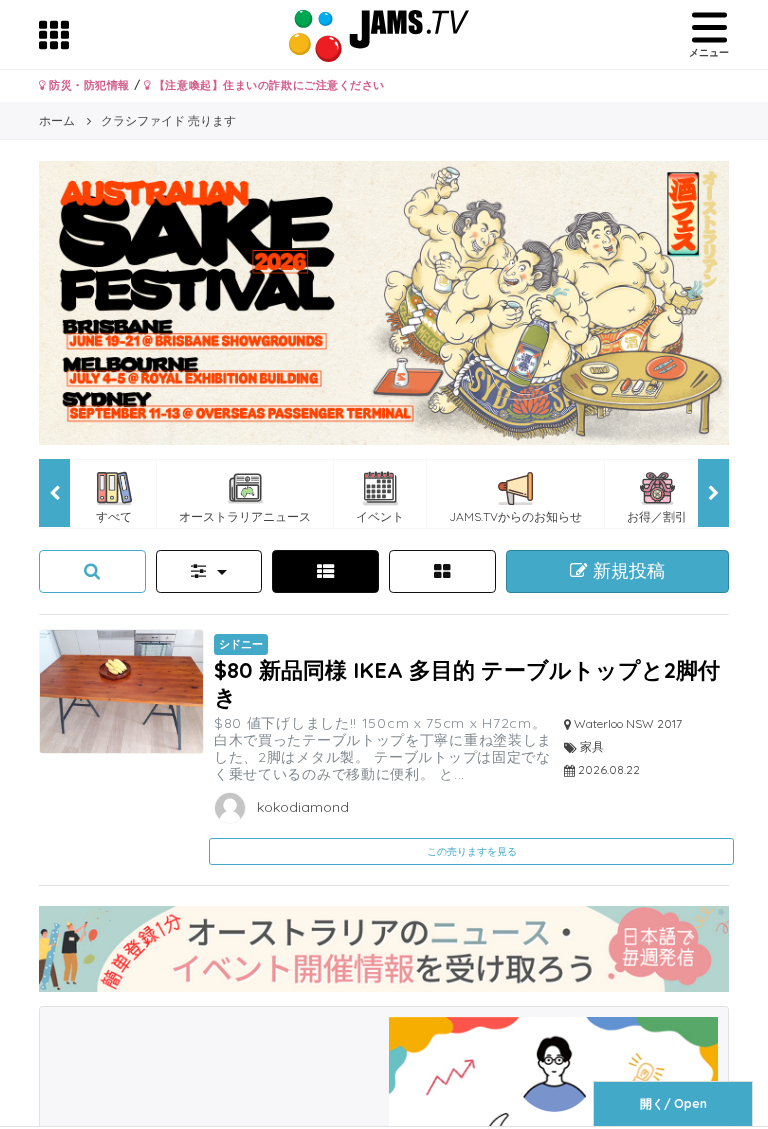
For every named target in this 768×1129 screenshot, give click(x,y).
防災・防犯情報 (88, 85)
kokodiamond (301, 807)
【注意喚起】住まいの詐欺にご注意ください (267, 85)
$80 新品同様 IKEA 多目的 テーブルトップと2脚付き (467, 682)
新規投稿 (626, 571)
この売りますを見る (472, 851)
